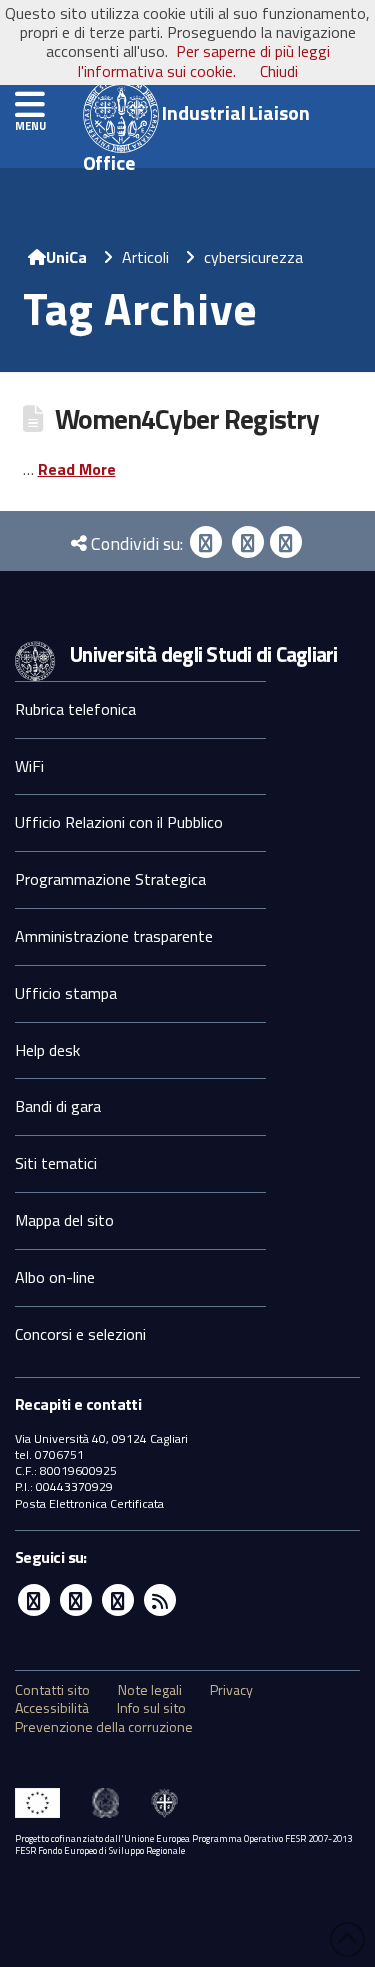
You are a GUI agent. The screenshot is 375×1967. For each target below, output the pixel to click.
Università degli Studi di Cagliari (204, 654)
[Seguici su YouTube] (118, 1600)
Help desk (47, 1050)
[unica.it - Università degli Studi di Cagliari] (35, 659)
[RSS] (160, 1600)
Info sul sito (151, 1708)
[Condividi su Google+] (286, 542)
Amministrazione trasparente (114, 936)
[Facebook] (206, 542)
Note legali (150, 1690)
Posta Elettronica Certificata (89, 1503)
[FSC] (37, 1803)
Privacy (231, 1690)
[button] (30, 105)
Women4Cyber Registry (187, 419)
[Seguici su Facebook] (34, 1600)
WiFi (29, 766)
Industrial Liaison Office (196, 125)
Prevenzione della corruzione (104, 1727)
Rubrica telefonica (75, 709)
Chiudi (279, 71)
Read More (77, 469)
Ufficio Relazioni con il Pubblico (119, 822)
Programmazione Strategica (110, 879)
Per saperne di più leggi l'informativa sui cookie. (204, 60)
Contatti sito (52, 1690)
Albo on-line (55, 1277)
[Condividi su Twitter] (248, 542)
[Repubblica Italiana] (105, 1803)
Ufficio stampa (66, 993)
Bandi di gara (58, 1106)
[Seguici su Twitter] (76, 1600)
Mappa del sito (64, 1220)
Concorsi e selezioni (80, 1334)
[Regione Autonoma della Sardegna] (164, 1803)
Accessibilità (52, 1708)
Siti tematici (56, 1163)
